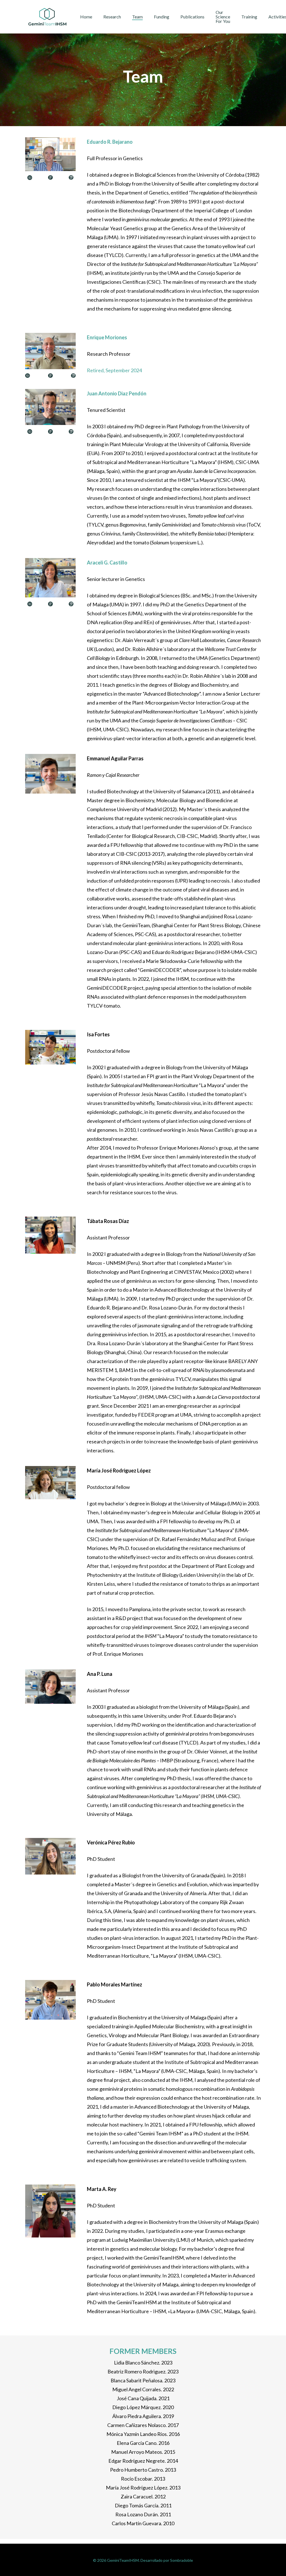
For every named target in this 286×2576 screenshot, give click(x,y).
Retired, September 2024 (114, 370)
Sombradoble (182, 2560)
